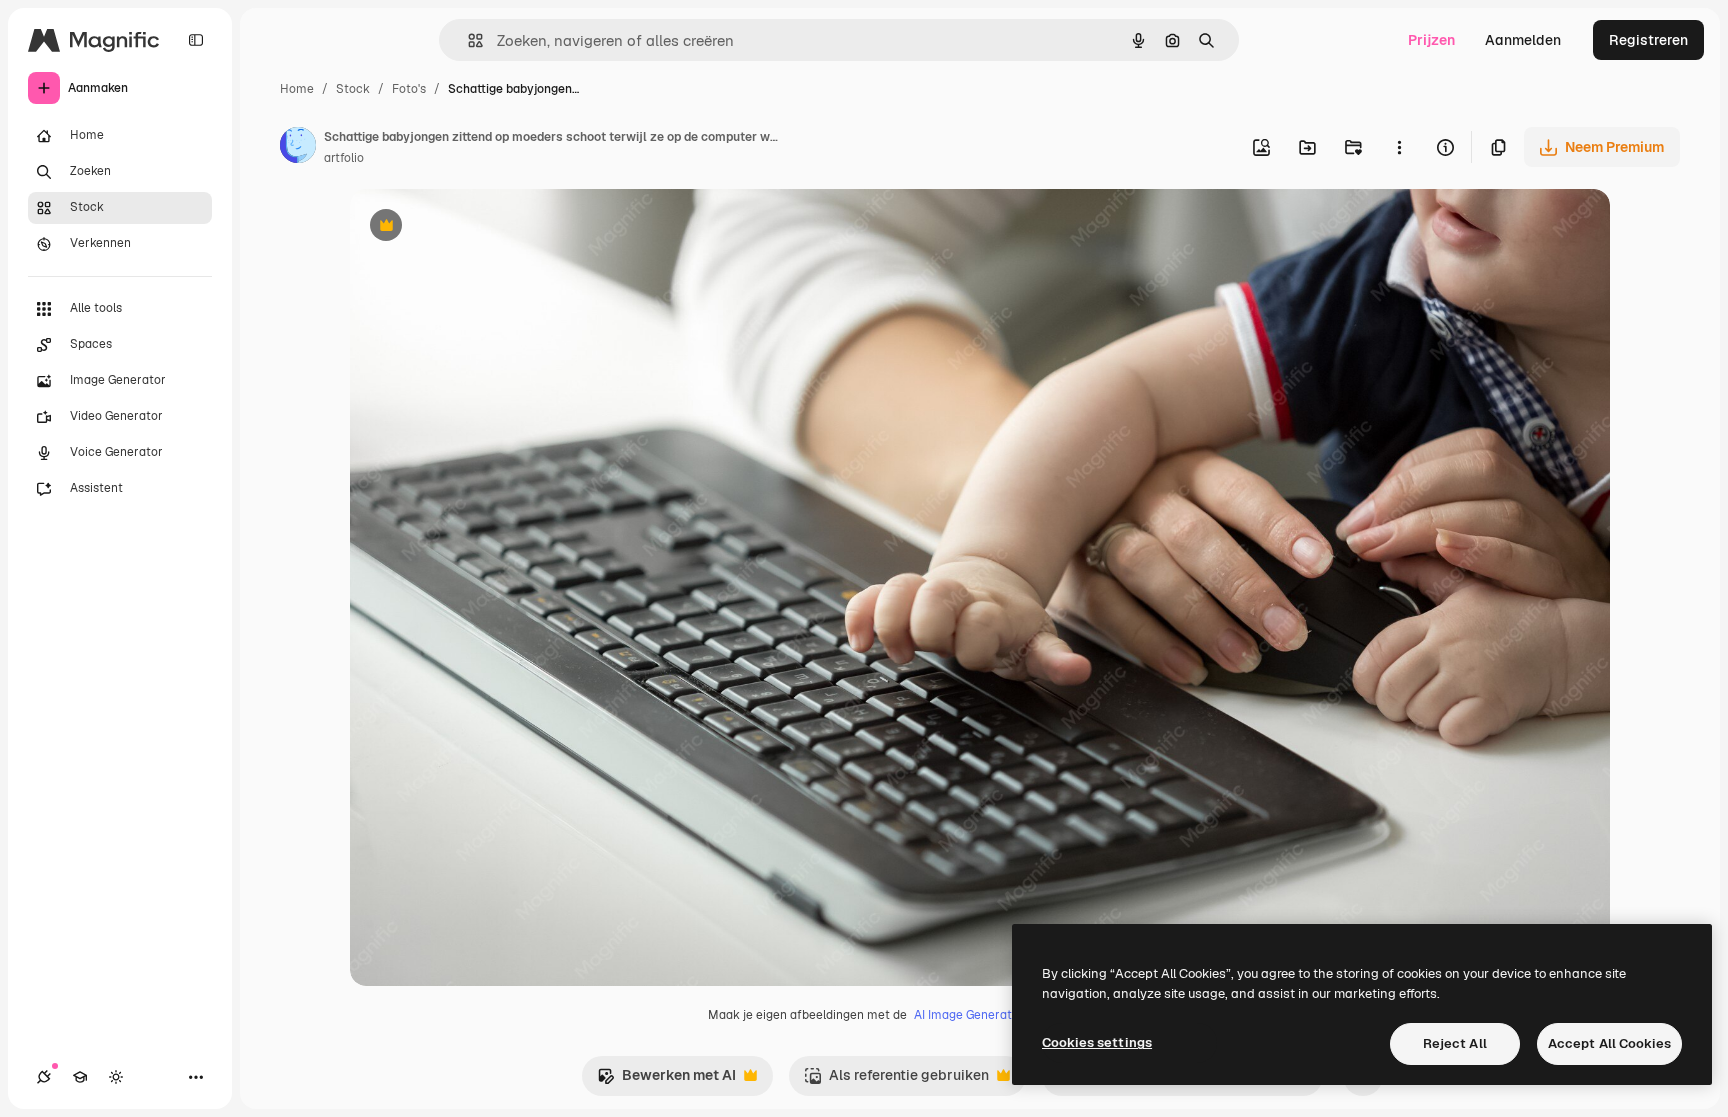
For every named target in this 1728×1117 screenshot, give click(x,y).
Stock (353, 89)
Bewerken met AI (666, 1080)
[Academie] (80, 1077)
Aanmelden (1523, 40)
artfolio (344, 158)
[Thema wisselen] (116, 1077)
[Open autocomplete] (467, 40)
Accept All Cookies (1609, 1043)
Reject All (1455, 1043)
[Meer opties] (1399, 147)
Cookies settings (1097, 1042)
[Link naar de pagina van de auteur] (298, 148)
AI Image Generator (969, 1015)
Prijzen (1431, 40)
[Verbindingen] (44, 1077)
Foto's (409, 89)
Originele (481, 227)
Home (297, 89)
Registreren (1648, 40)
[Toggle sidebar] (196, 40)
